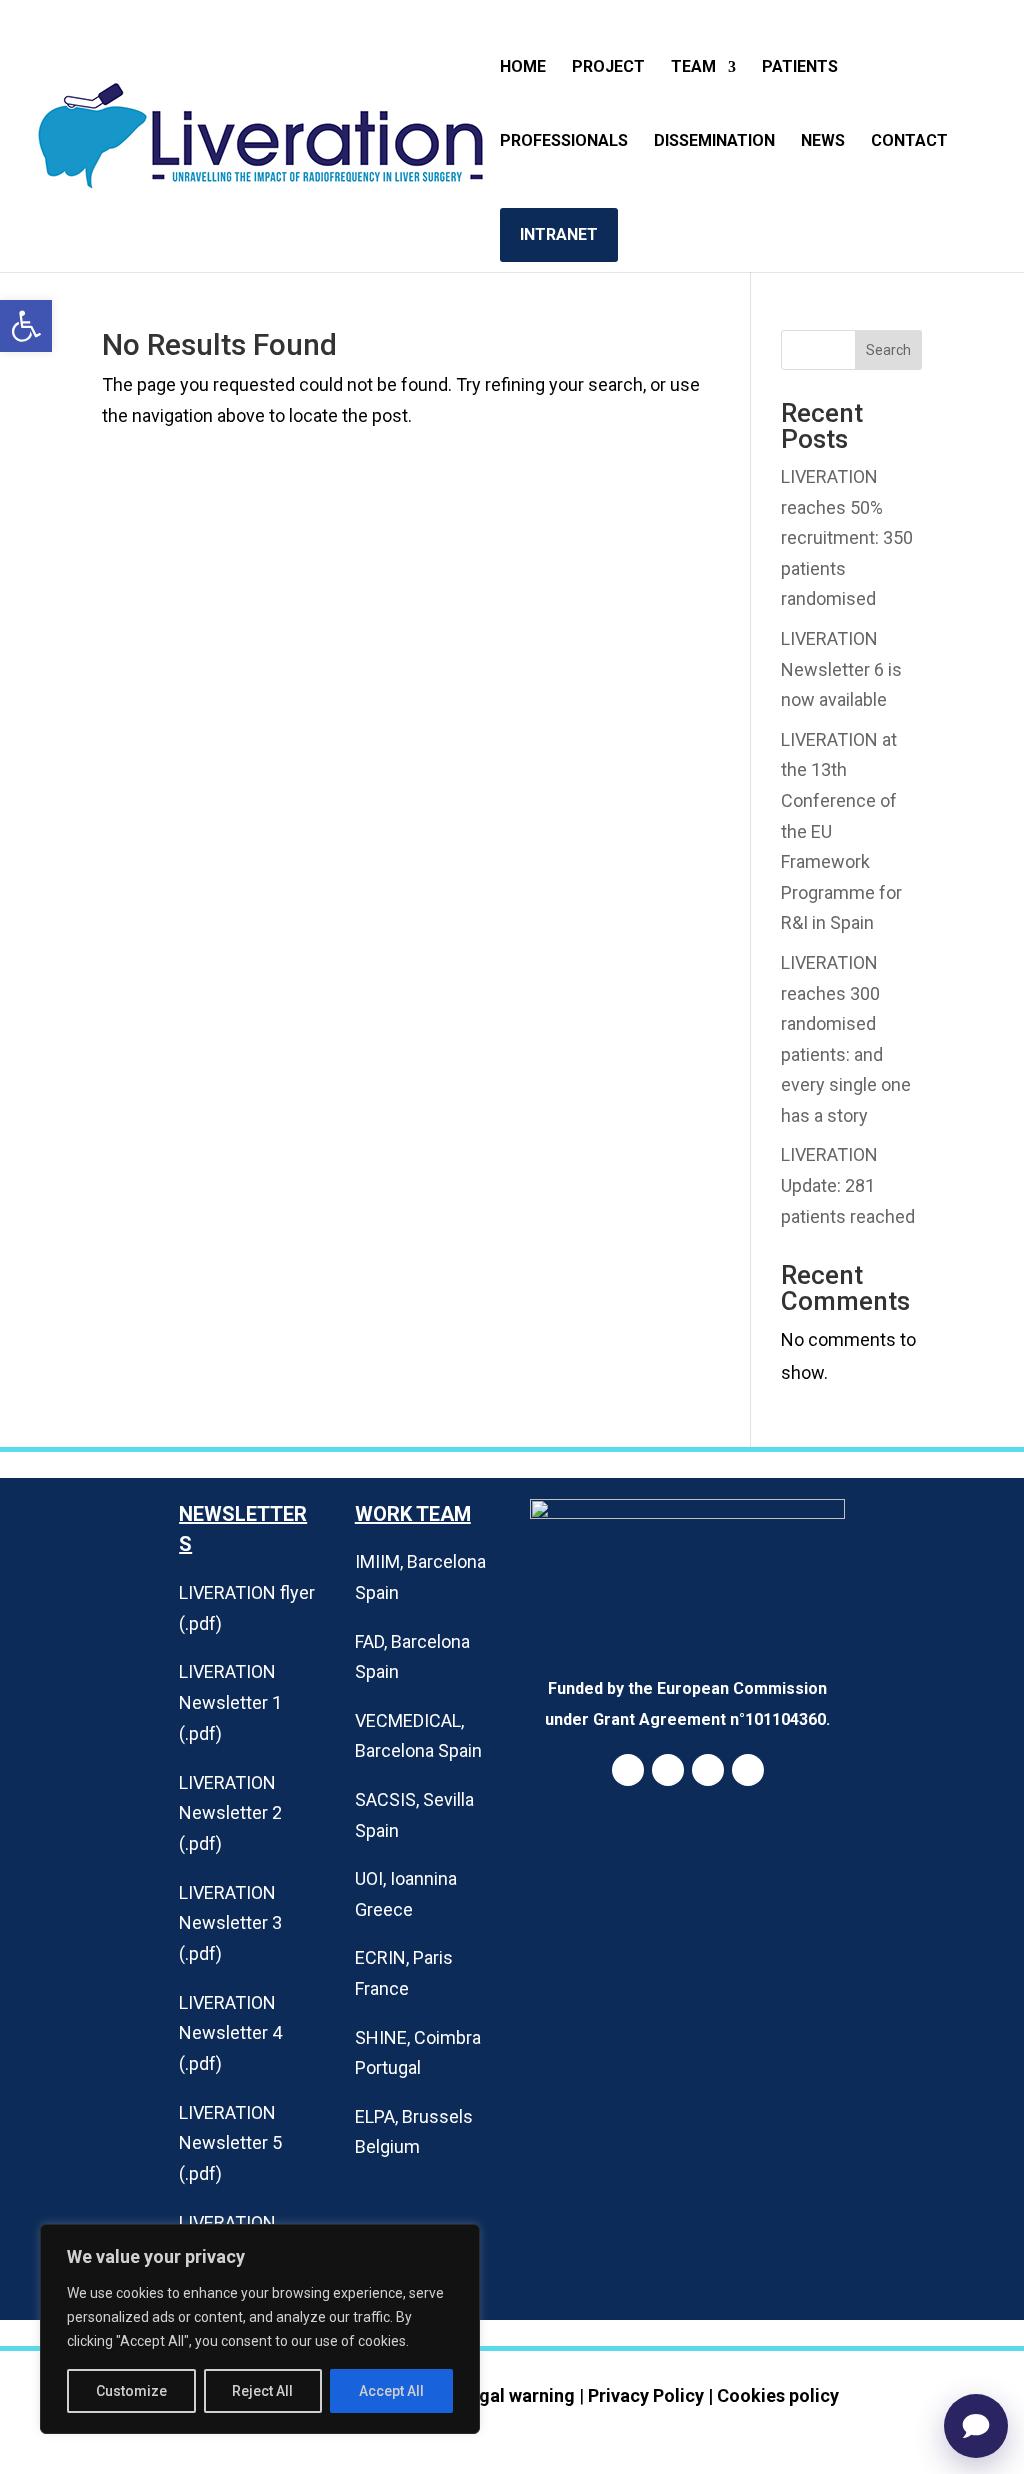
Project (608, 68)
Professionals (564, 142)
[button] (26, 326)
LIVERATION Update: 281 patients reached (848, 1185)
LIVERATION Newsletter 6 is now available (841, 669)
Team (693, 68)
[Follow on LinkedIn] (628, 1770)
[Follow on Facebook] (668, 1770)
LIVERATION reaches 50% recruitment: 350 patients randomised (847, 537)
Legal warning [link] (517, 2395)
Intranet (559, 234)
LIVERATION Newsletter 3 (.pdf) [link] (230, 1923)
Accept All (391, 2391)
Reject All (262, 2391)
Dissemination (714, 142)
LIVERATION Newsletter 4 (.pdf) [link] (230, 2033)
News (823, 142)
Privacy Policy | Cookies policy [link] (713, 2395)
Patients (800, 68)
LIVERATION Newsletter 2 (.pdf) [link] (230, 1813)
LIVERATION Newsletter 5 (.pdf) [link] (230, 2143)
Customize (131, 2391)
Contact (909, 142)
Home (523, 68)
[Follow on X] (748, 1770)
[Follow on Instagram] (708, 1770)
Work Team (413, 1514)
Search (888, 350)
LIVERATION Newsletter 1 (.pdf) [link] (230, 1702)
